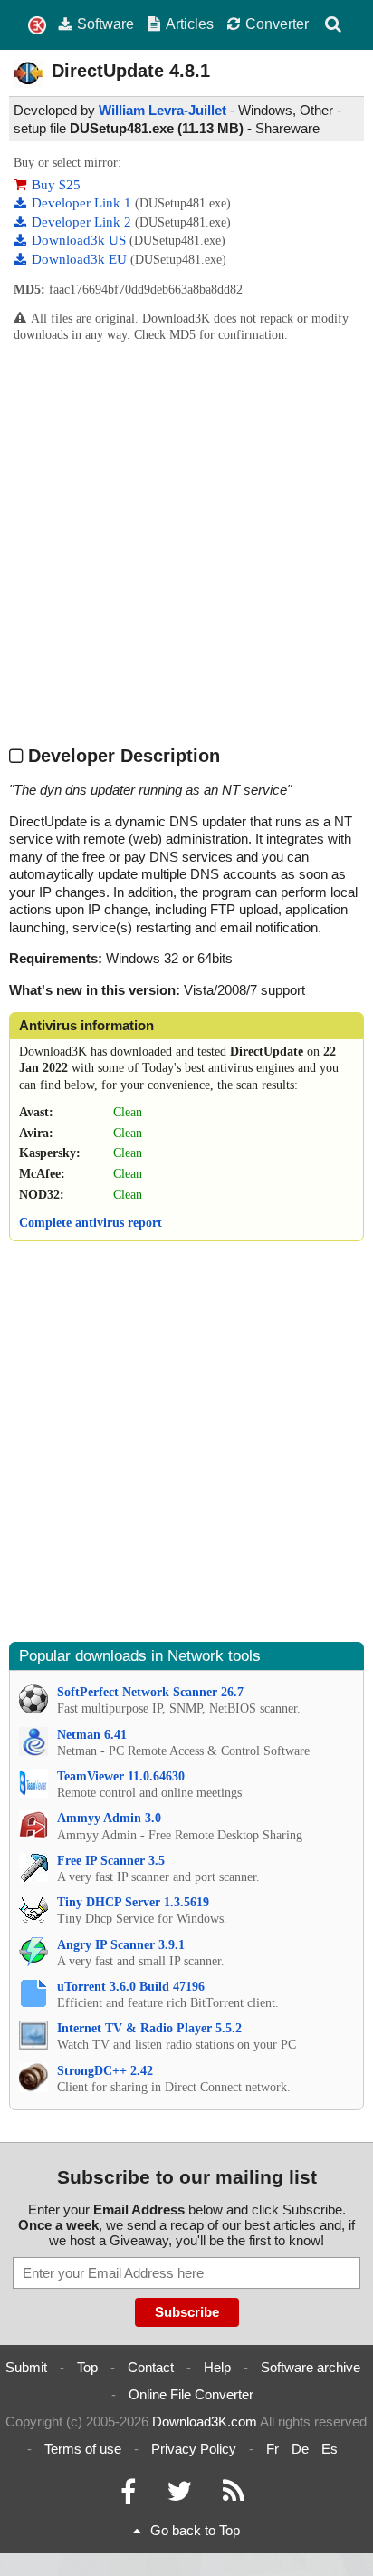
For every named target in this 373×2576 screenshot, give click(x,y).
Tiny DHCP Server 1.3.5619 (133, 1902)
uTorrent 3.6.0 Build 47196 (131, 1987)
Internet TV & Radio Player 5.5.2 (149, 2028)
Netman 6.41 (92, 1735)
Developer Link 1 (83, 203)
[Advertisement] (186, 544)
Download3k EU (81, 259)
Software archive (311, 2367)
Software (105, 24)
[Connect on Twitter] (179, 2496)
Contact (151, 2367)
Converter (277, 24)
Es (330, 2449)
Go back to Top (195, 2530)
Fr (273, 2449)
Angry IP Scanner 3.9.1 (121, 1945)
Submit (26, 2367)
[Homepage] (37, 26)
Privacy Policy (194, 2449)
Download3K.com (205, 2422)
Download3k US (81, 240)
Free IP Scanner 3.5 (111, 1861)
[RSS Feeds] (234, 2496)
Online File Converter (191, 2394)
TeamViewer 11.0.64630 (121, 1776)
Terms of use (83, 2449)
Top (87, 2367)
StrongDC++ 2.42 (105, 2071)
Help (217, 2367)
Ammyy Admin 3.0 (109, 1818)
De (300, 2449)
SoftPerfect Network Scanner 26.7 (150, 1692)
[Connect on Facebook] (128, 2496)
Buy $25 (56, 185)
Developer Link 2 (83, 222)
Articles (190, 24)
